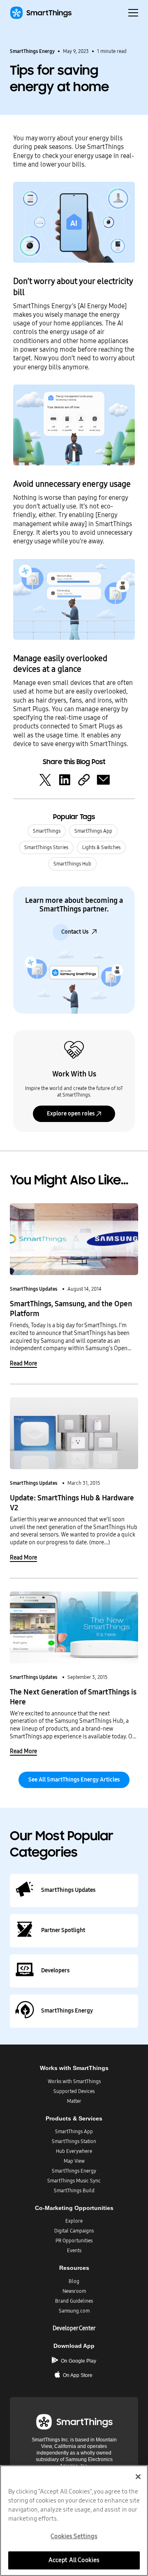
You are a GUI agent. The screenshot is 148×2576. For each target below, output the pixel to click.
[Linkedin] (65, 779)
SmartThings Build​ (74, 2191)
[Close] (138, 2477)
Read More (23, 1364)
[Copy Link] (84, 779)
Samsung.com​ (74, 2311)
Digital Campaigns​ (74, 2231)
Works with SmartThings (74, 2081)
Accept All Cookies (74, 2560)
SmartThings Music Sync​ (74, 2181)
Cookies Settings (74, 2536)
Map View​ (74, 2161)
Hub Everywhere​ (74, 2151)
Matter (74, 2101)
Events (74, 2251)
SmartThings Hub (72, 864)
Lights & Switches (101, 847)
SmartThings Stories (46, 847)
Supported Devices (74, 2091)
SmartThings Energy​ (74, 2171)
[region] (74, 2521)
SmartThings (47, 831)
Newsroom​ (74, 2291)
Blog (74, 2281)
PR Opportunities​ (74, 2241)
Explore (74, 2221)
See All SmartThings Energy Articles (74, 1780)
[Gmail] (103, 779)
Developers (55, 1970)
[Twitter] (45, 779)
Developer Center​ (74, 2328)
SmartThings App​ (74, 2132)
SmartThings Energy (32, 51)
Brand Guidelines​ (74, 2301)
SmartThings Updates (34, 1289)
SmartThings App (93, 831)
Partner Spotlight (63, 1930)
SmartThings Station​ (74, 2141)
